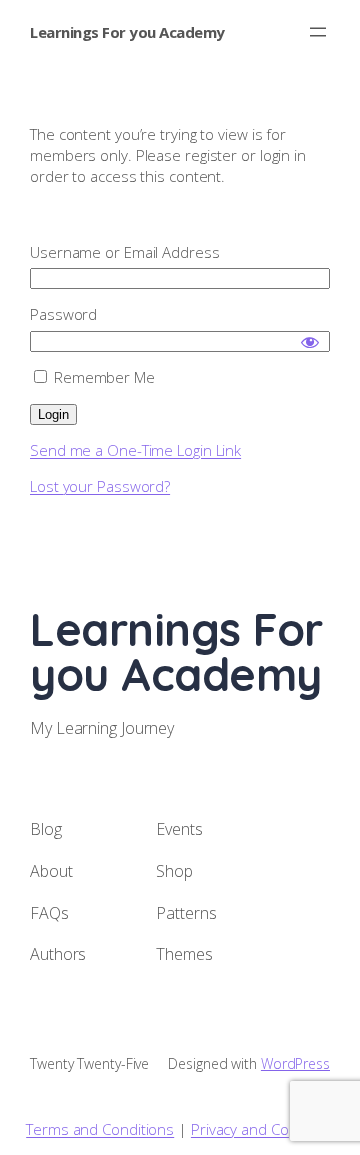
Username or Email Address (125, 252)
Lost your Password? (100, 486)
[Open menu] (318, 32)
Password (63, 314)
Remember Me (102, 377)
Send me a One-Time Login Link (135, 450)
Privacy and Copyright (262, 1129)
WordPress (295, 1063)
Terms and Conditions (100, 1129)
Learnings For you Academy (127, 32)
